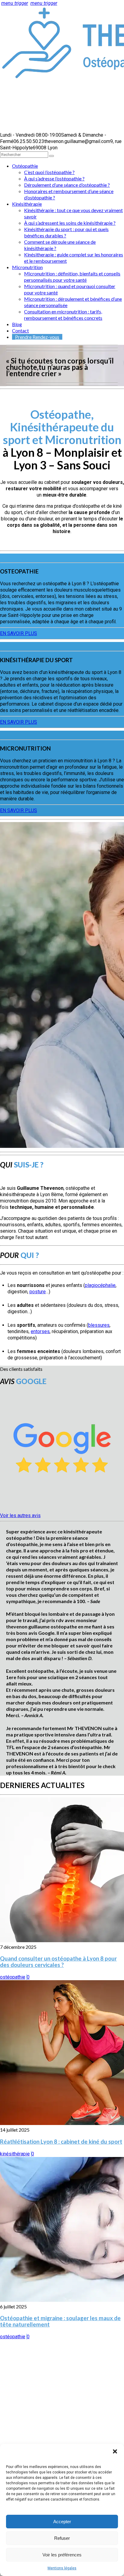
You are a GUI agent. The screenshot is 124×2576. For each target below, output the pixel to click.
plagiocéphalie (100, 1285)
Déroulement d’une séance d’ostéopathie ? (67, 185)
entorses (40, 1331)
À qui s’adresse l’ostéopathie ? (54, 178)
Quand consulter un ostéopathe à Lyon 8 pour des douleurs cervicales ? (58, 1962)
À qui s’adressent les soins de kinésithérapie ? (70, 223)
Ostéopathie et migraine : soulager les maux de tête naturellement (60, 2321)
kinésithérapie (15, 2154)
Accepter (62, 2522)
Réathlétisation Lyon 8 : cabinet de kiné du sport (61, 2142)
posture (38, 1292)
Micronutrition (27, 267)
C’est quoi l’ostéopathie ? (49, 172)
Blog (17, 324)
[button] (115, 2451)
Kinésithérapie (27, 204)
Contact (20, 330)
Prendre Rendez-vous (37, 337)
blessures (99, 1325)
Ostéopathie (25, 166)
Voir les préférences (62, 2555)
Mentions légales (62, 2568)
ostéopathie (13, 1977)
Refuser (62, 2538)
